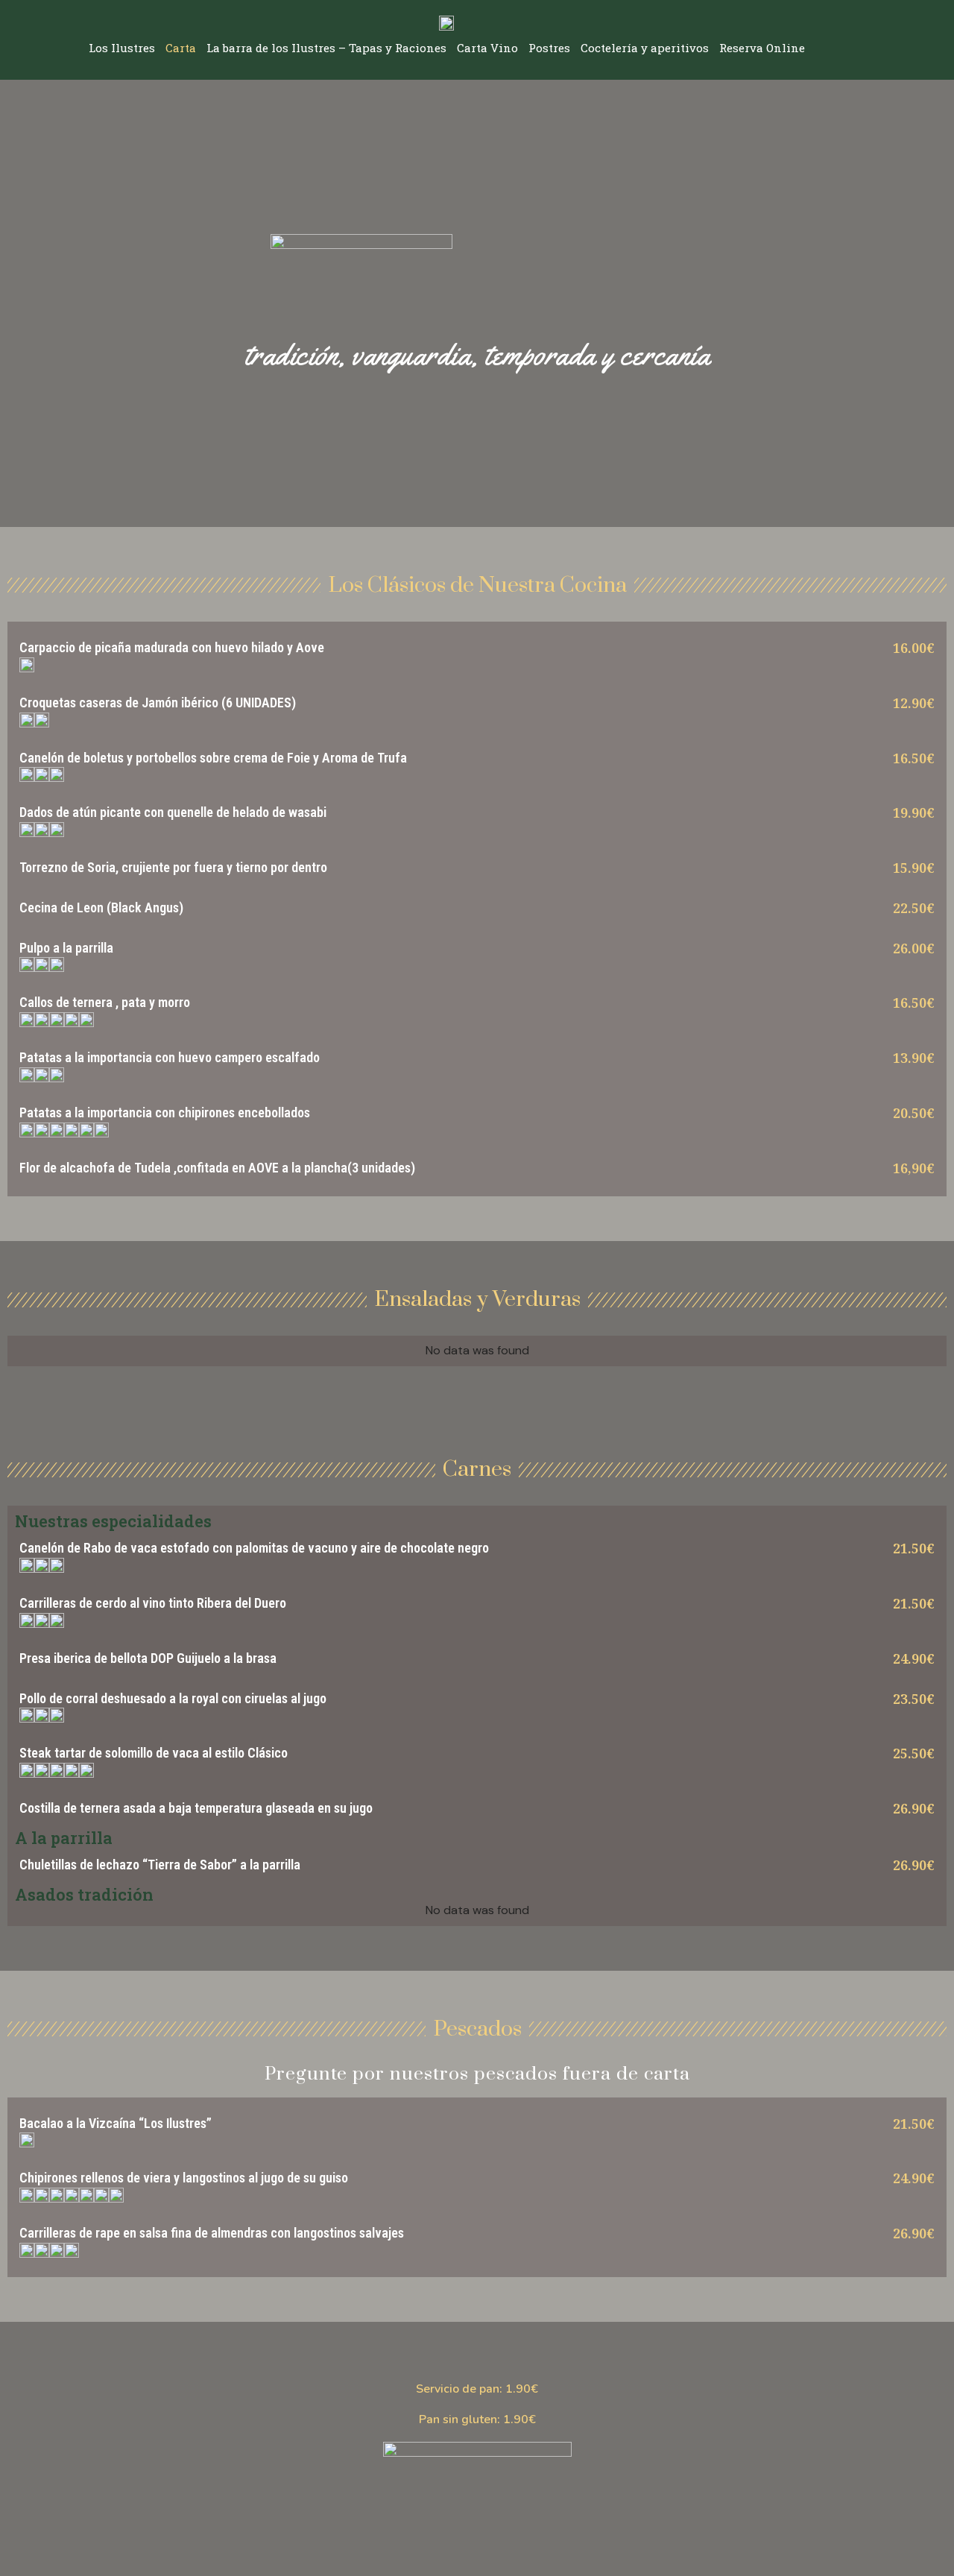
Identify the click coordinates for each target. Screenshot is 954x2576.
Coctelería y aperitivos (645, 48)
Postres (549, 48)
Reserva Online (762, 48)
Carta (181, 48)
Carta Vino (487, 48)
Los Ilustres (122, 48)
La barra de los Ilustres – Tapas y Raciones (326, 48)
